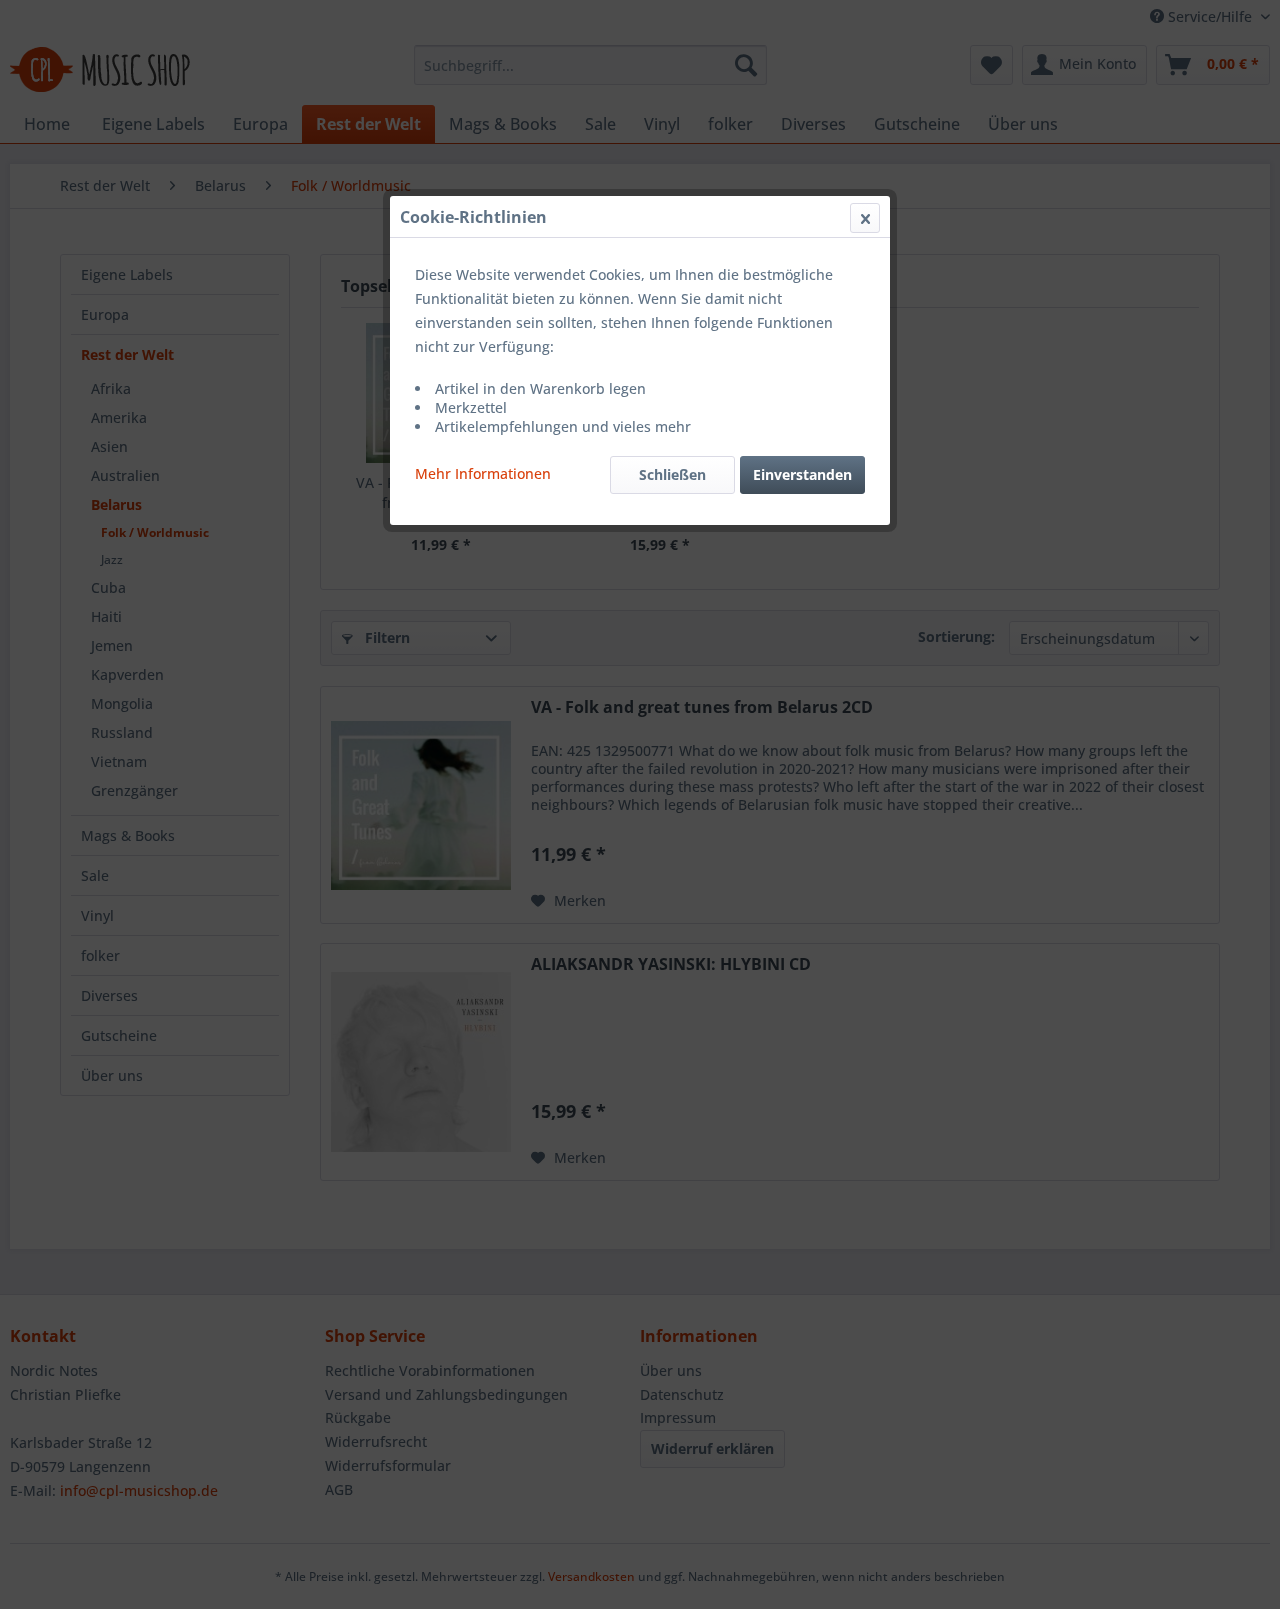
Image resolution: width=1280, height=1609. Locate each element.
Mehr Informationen (483, 473)
